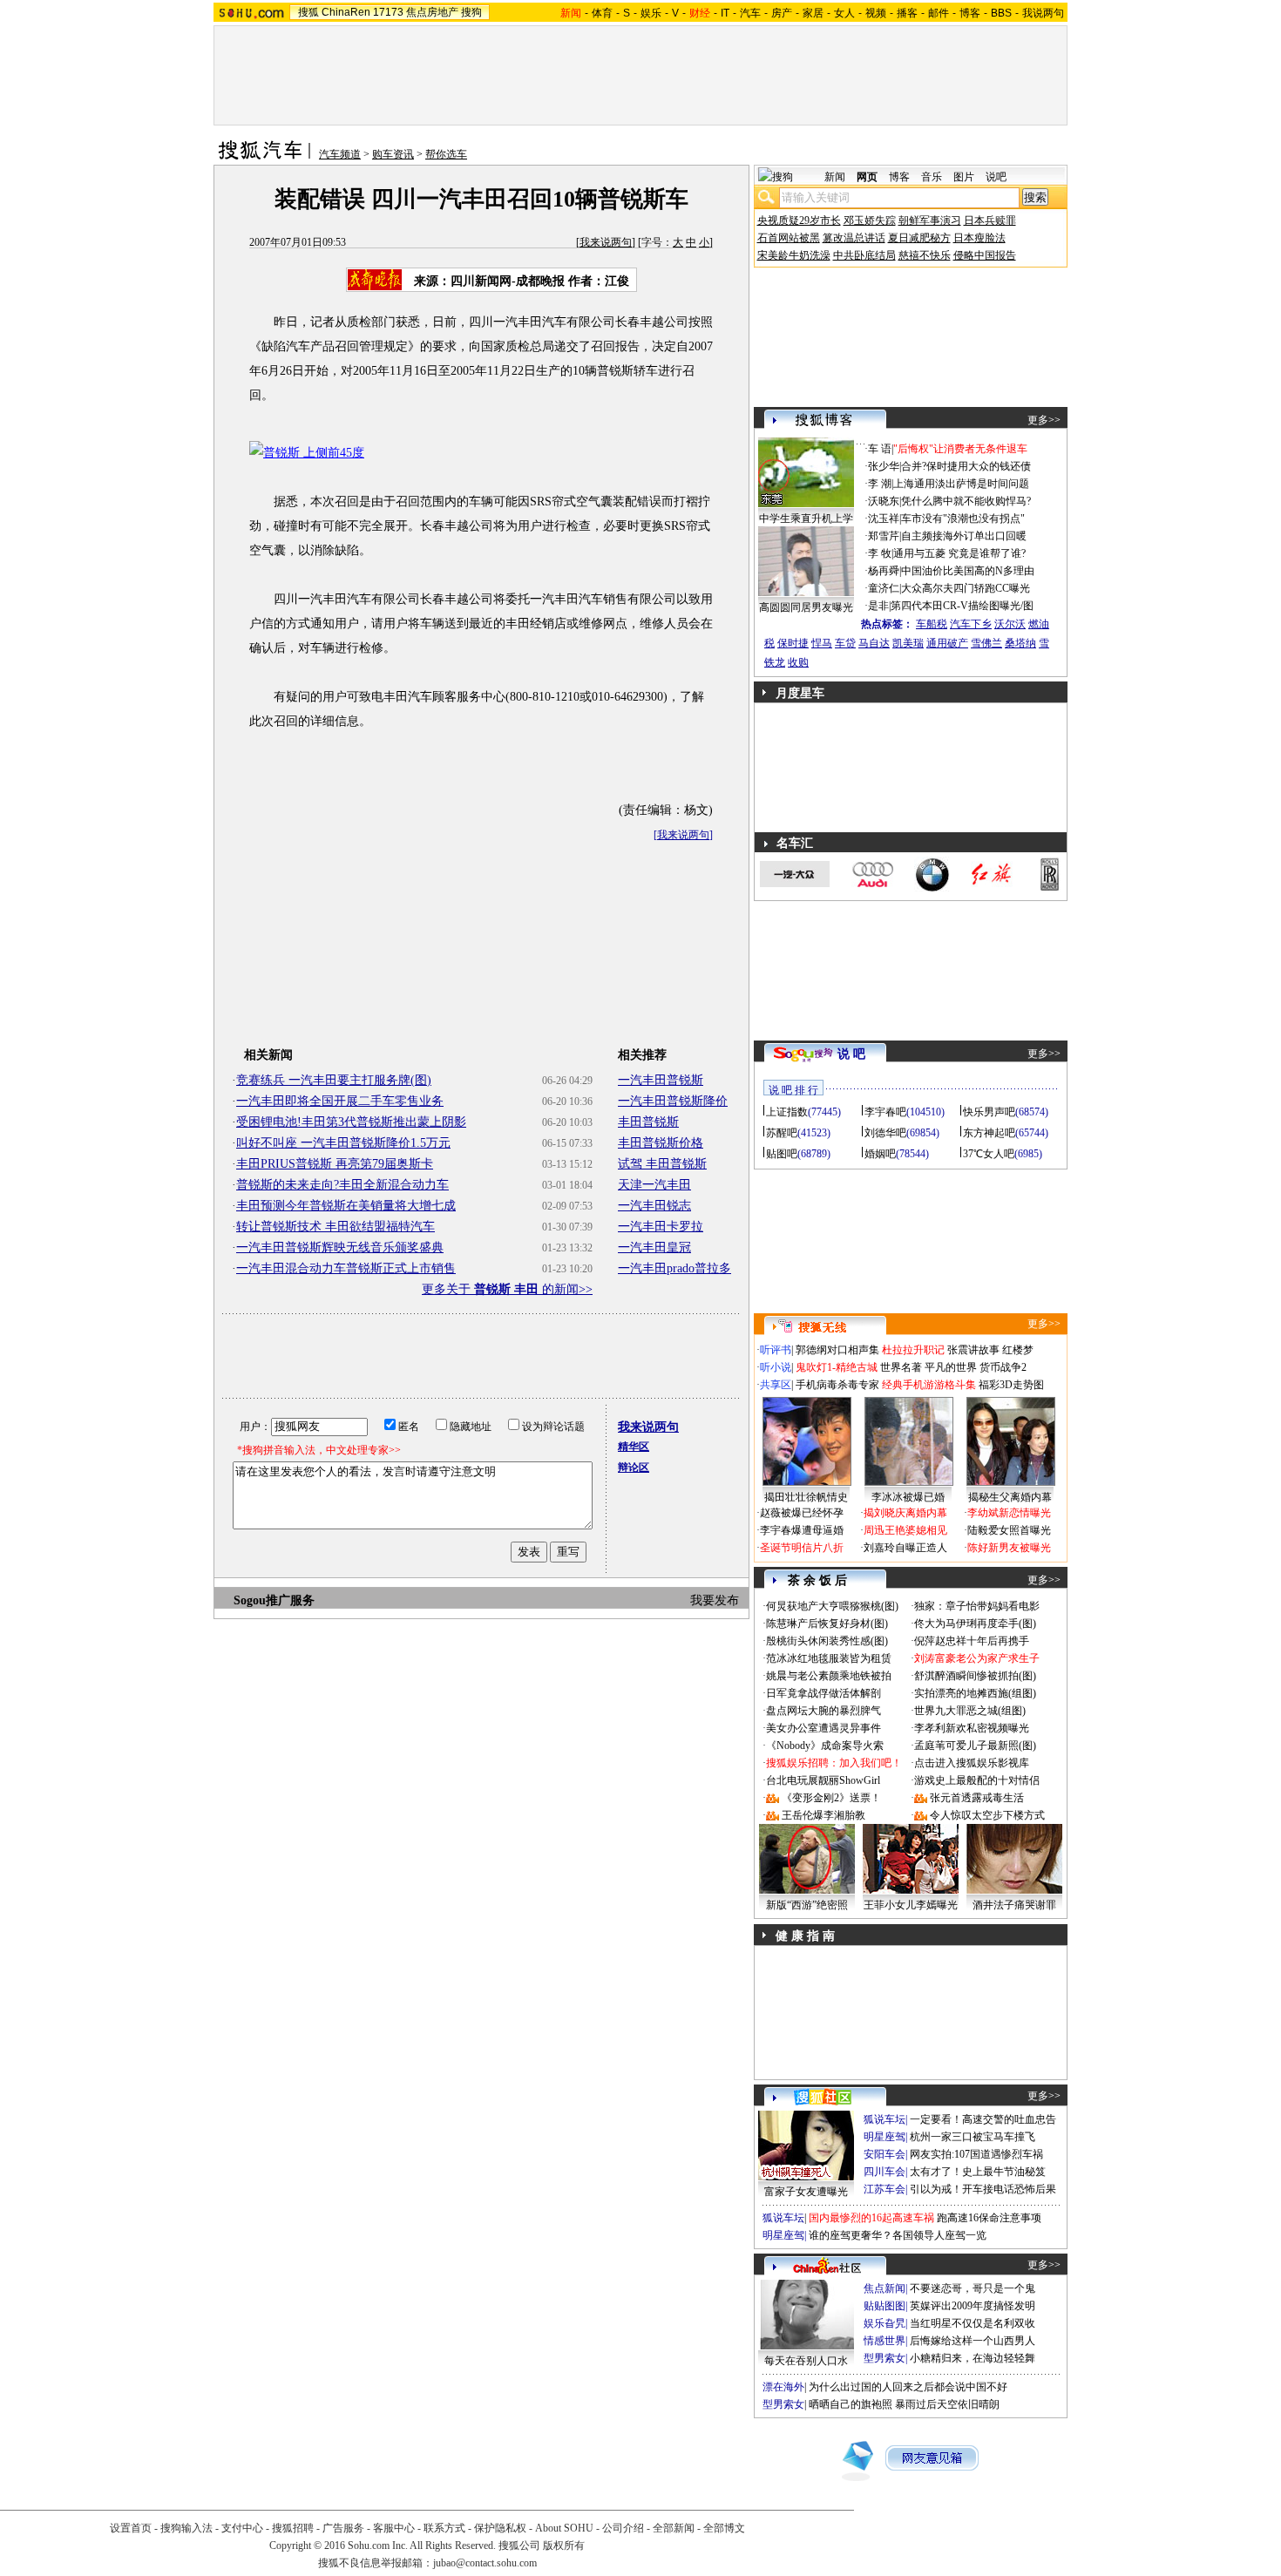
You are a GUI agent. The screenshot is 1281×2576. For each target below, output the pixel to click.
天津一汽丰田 (654, 1185)
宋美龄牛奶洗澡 (794, 255)
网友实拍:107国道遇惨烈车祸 (976, 2154)
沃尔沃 (1010, 624)
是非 (878, 606)
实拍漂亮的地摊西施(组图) (975, 1693)
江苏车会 (884, 2189)
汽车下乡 (971, 624)
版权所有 (564, 2545)
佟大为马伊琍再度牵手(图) (975, 1624)
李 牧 (880, 553)
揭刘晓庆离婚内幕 (905, 1513)
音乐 (932, 177)
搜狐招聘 (293, 2528)
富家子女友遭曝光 (806, 2192)
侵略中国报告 (985, 255)
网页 (867, 177)
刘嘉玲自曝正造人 (905, 1548)
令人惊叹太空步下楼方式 (987, 1815)
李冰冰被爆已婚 (908, 1497)
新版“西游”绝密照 (807, 1905)
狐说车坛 (884, 2119)
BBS (1001, 13)
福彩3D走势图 (1011, 1385)
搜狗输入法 (186, 2528)
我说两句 (1043, 13)
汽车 (750, 13)
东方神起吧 (989, 1133)
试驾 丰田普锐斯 (662, 1164)
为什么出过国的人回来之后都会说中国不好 (908, 2387)
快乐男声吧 (989, 1112)
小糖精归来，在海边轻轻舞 (973, 2358)
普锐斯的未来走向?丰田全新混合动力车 (342, 1185)
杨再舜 (884, 571)
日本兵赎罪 (990, 220)
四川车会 (884, 2172)
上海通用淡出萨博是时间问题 (961, 484)
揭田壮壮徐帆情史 (806, 1497)
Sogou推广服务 (274, 1600)
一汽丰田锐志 (654, 1206)
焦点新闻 (884, 2288)
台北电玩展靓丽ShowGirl (823, 1780)
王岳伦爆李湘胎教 (823, 1815)
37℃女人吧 (989, 1154)
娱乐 (651, 13)
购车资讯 (393, 154)
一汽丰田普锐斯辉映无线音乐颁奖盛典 (340, 1247)
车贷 (845, 643)
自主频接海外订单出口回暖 (964, 536)
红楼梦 (1018, 1350)
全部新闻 (674, 2528)
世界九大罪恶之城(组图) (970, 1711)
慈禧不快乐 (925, 255)
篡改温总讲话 (854, 238)
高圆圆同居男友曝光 (806, 607)
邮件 (939, 13)
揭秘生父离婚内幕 (1010, 1497)
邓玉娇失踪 (870, 220)
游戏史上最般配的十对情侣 (977, 1780)
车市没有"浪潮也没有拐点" (963, 519)
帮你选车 (446, 154)
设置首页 (131, 2528)
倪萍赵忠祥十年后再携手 (972, 1641)
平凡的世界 (951, 1367)
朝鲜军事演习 (930, 220)
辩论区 (634, 1468)
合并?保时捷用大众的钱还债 (966, 466)
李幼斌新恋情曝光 (1009, 1513)
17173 (388, 12)
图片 (964, 177)
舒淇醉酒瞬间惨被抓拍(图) (975, 1676)
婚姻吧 (880, 1154)
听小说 (776, 1367)
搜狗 (471, 12)
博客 (970, 13)
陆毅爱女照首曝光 (1009, 1530)
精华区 (634, 1447)
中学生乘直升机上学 (806, 519)
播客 (907, 13)
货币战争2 (1003, 1367)
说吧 (996, 177)
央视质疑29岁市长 (799, 220)
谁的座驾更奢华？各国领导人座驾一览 (898, 2235)
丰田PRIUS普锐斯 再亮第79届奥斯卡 (335, 1164)
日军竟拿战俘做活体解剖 (823, 1693)
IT (725, 13)
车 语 (880, 449)
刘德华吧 (885, 1133)
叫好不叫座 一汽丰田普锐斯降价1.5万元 (343, 1143)
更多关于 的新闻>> (507, 1289)
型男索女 (884, 2358)
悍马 (822, 643)
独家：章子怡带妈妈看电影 (977, 1606)
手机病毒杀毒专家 (837, 1385)
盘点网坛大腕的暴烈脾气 (823, 1711)
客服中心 (394, 2528)
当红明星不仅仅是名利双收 (973, 2323)
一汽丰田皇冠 (654, 1247)
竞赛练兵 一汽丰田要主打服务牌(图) (334, 1080)
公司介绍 (623, 2528)
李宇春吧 (885, 1112)
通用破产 (947, 643)
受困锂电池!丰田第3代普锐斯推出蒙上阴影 (351, 1122)
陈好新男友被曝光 (1009, 1548)
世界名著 (901, 1367)
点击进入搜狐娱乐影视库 (972, 1763)
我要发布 (715, 1600)
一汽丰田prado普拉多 (674, 1268)
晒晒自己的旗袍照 (851, 2404)
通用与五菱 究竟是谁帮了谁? (959, 553)
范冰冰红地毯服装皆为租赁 (829, 1658)
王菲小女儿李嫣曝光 (911, 1905)
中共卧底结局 (864, 255)
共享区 (776, 1385)
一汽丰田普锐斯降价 (673, 1101)
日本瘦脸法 (979, 238)
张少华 (884, 466)
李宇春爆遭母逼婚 (802, 1530)
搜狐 (308, 12)
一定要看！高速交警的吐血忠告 (983, 2119)
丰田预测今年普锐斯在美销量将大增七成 (346, 1206)
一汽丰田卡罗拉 (661, 1227)
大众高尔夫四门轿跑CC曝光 (966, 588)
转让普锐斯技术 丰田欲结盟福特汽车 (335, 1227)
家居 (813, 13)
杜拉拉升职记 (913, 1350)
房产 (782, 13)
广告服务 (343, 2528)
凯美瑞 (908, 643)
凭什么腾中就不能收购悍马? (966, 501)
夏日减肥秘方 (919, 238)
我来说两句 (606, 242)
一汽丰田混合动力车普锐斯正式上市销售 (346, 1268)
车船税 (932, 624)
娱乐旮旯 (884, 2323)
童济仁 (884, 588)
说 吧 (851, 1054)
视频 (876, 13)
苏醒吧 (782, 1133)
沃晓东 (884, 501)
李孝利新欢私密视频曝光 (972, 1728)
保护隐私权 (500, 2528)
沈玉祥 (884, 519)
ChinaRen (346, 12)
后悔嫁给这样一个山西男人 (973, 2341)
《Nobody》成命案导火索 (825, 1746)
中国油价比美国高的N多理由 (968, 571)
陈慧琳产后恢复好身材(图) (827, 1624)
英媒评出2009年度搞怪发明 (973, 2306)
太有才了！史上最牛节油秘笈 (978, 2172)
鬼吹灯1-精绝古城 (837, 1367)
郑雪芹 (884, 536)
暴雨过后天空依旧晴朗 (947, 2404)
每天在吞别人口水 (806, 2361)
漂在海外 (783, 2387)
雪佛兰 (986, 643)
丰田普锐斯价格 (661, 1143)
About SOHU (564, 2528)
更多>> (1044, 420)
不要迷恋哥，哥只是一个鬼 (973, 2288)
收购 (798, 662)
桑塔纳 (1020, 643)
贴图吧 (782, 1154)
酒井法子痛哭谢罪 (1014, 1905)
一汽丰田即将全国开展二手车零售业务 (340, 1101)
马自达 (874, 643)
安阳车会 (884, 2154)
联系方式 (444, 2528)
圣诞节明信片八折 (802, 1548)
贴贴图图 (884, 2306)
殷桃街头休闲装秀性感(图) (827, 1641)
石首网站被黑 (789, 238)
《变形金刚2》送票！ (831, 1798)
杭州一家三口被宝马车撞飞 (973, 2137)
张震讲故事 (973, 1350)
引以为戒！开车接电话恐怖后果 (983, 2189)
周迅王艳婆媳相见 (905, 1530)
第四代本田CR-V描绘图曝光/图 (962, 606)
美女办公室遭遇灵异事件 (823, 1728)
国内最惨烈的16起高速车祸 (871, 2218)
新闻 (835, 177)
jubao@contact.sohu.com (485, 2563)
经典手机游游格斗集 (929, 1385)
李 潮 (880, 484)
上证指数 (787, 1112)
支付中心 (242, 2528)
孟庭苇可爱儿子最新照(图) (975, 1746)
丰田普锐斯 (648, 1122)
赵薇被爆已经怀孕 (802, 1513)
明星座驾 (884, 2137)
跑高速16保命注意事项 (989, 2218)
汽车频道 (340, 154)
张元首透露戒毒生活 (977, 1798)
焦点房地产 (432, 12)
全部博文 (724, 2528)
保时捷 (793, 643)
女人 (844, 13)
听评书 (776, 1350)
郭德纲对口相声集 (837, 1350)
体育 (602, 13)
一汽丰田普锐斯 (661, 1080)
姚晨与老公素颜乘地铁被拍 (829, 1676)
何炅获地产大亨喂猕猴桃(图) (832, 1606)
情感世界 (884, 2341)
